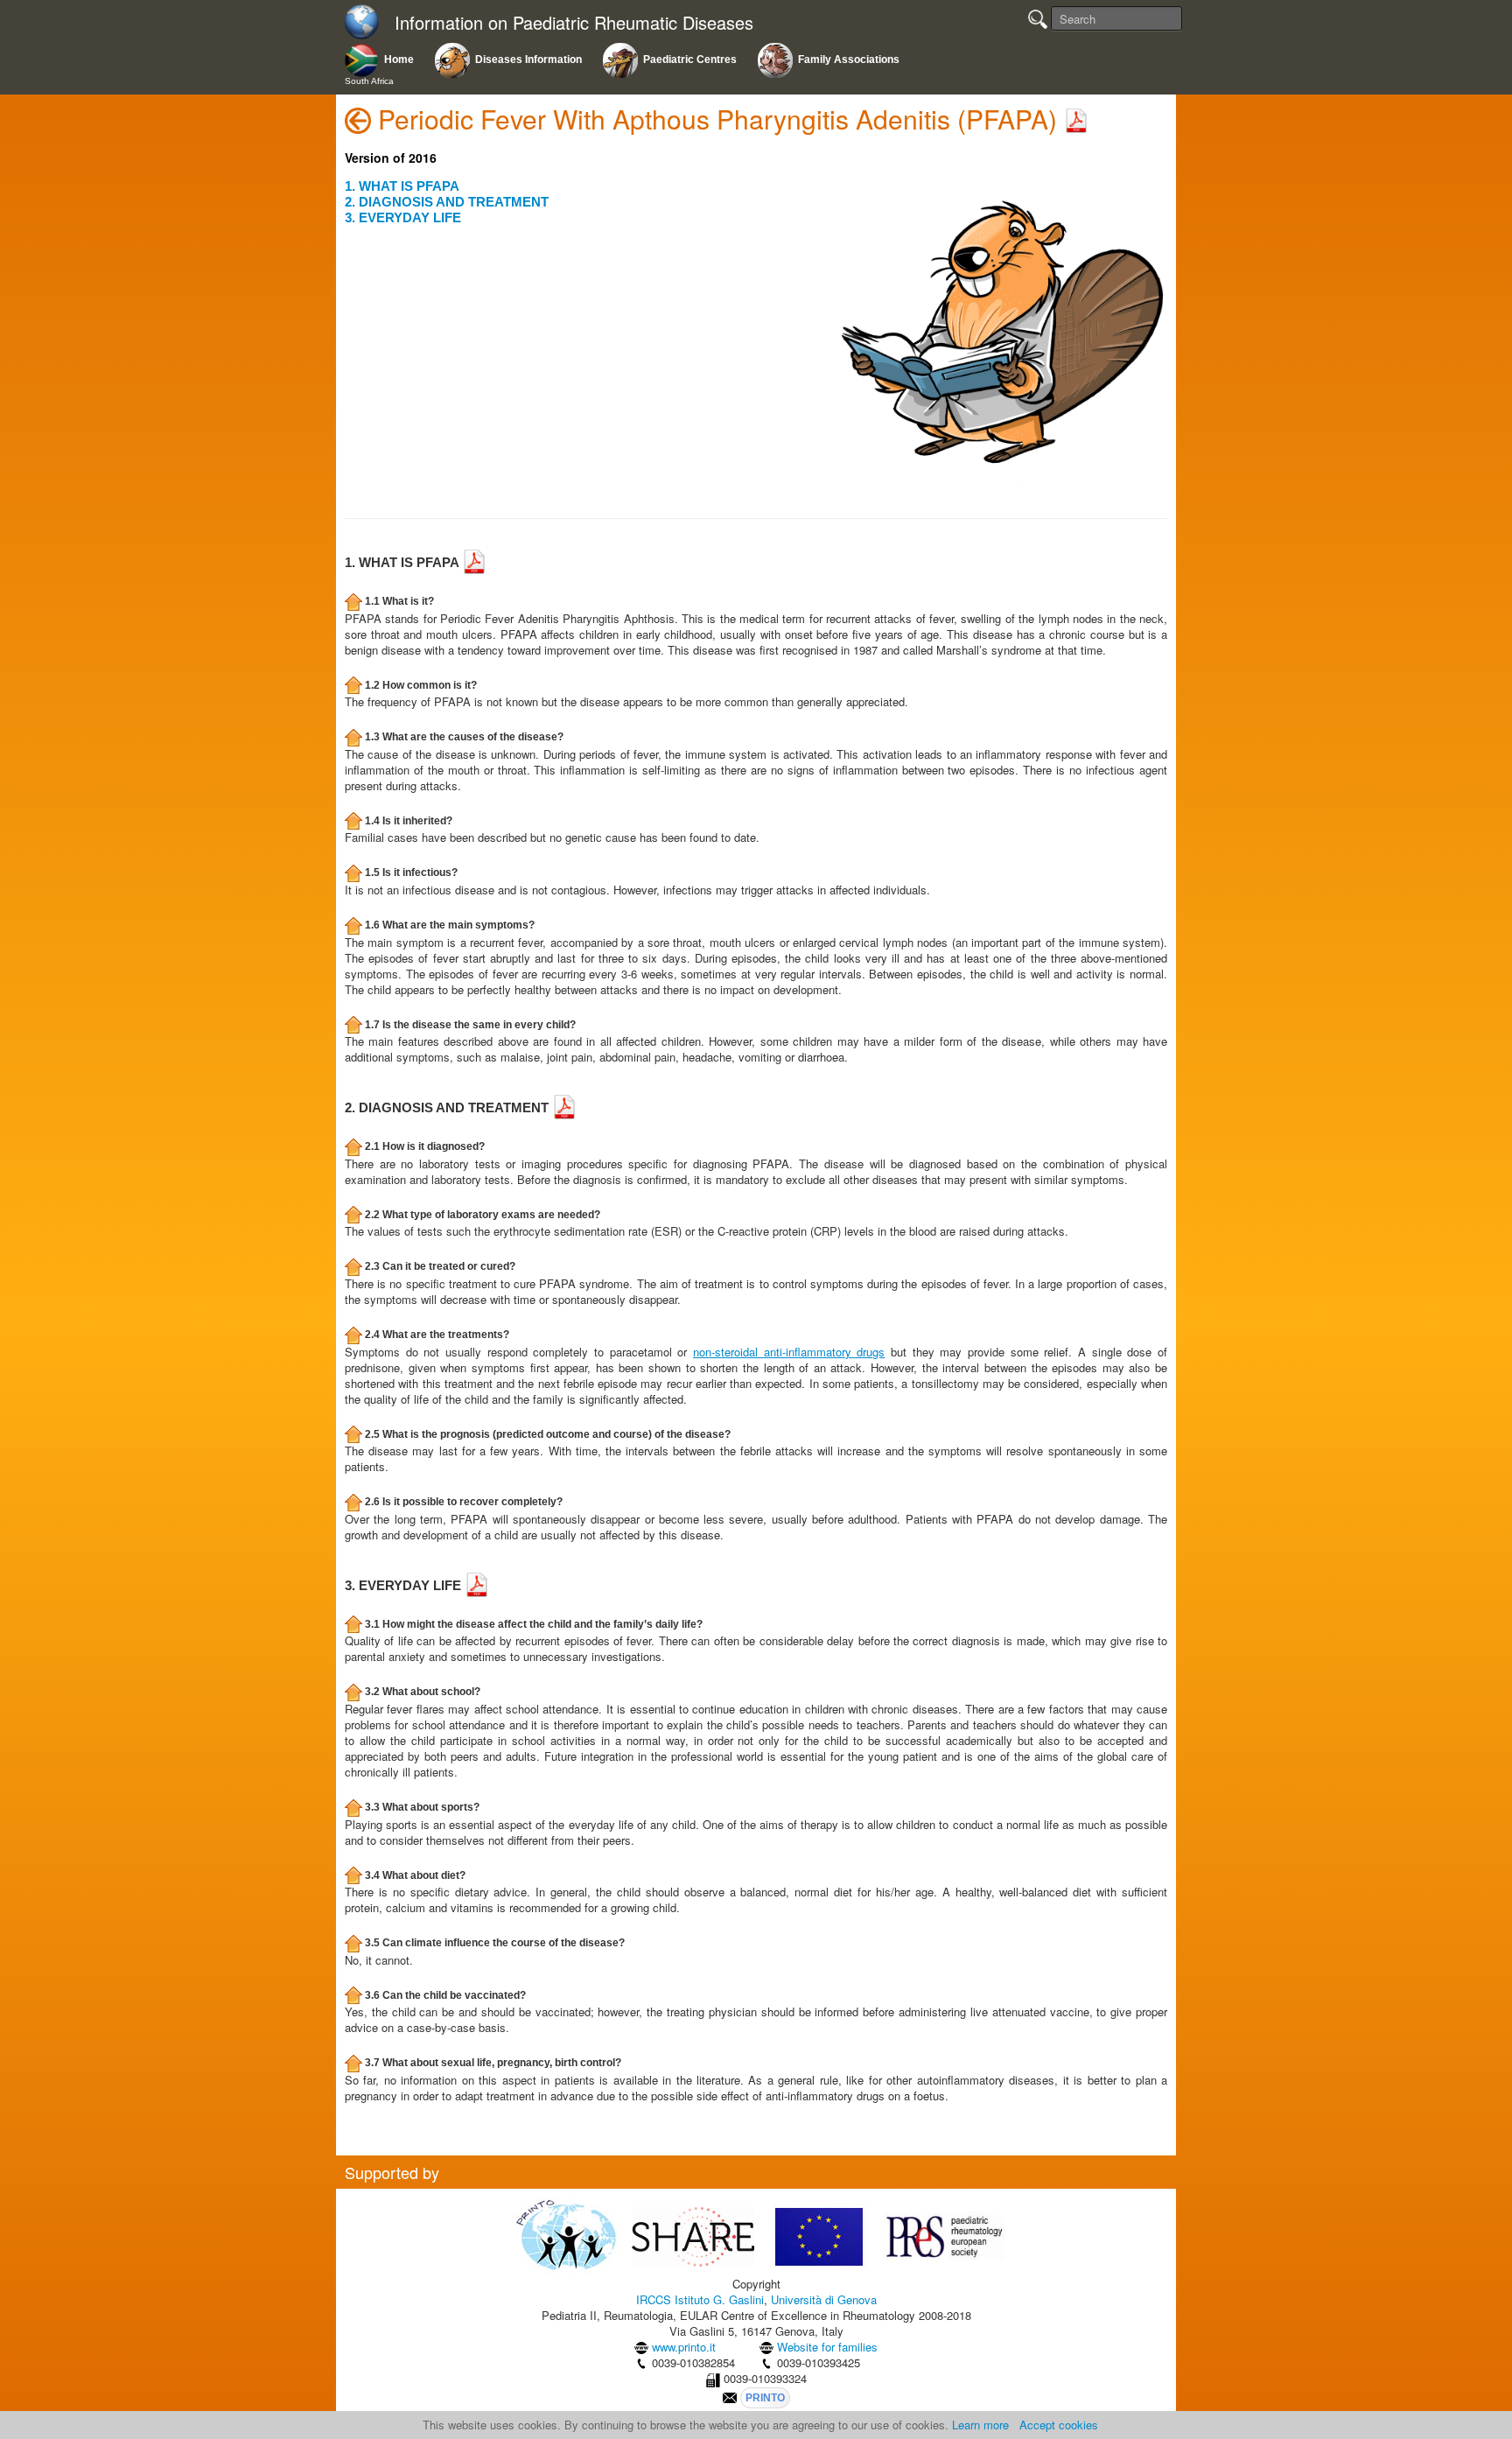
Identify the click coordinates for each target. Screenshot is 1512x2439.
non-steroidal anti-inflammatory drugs (789, 1352)
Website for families (827, 2347)
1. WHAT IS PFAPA (402, 186)
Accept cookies (1059, 2425)
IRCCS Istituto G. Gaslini (700, 2299)
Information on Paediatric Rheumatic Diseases (574, 23)
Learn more (980, 2425)
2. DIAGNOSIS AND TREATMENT (447, 202)
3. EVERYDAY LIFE (403, 217)
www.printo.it (684, 2347)
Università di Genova (824, 2299)
